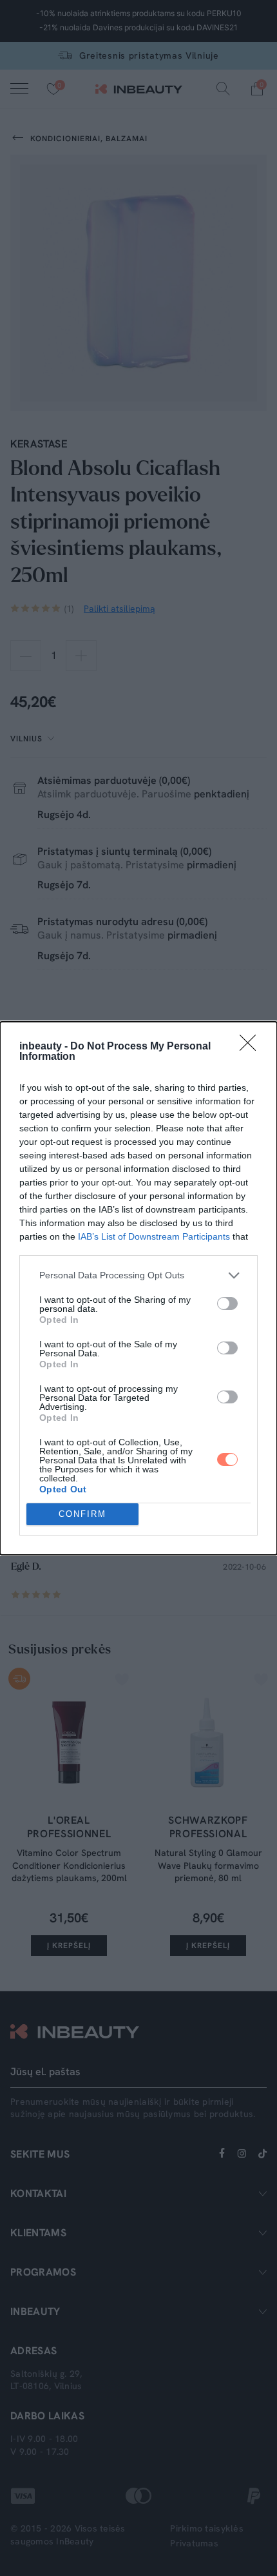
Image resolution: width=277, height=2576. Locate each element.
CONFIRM (82, 1514)
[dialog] (138, 1288)
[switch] (227, 1303)
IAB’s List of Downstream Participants (154, 1236)
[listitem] (138, 1275)
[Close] (252, 1047)
